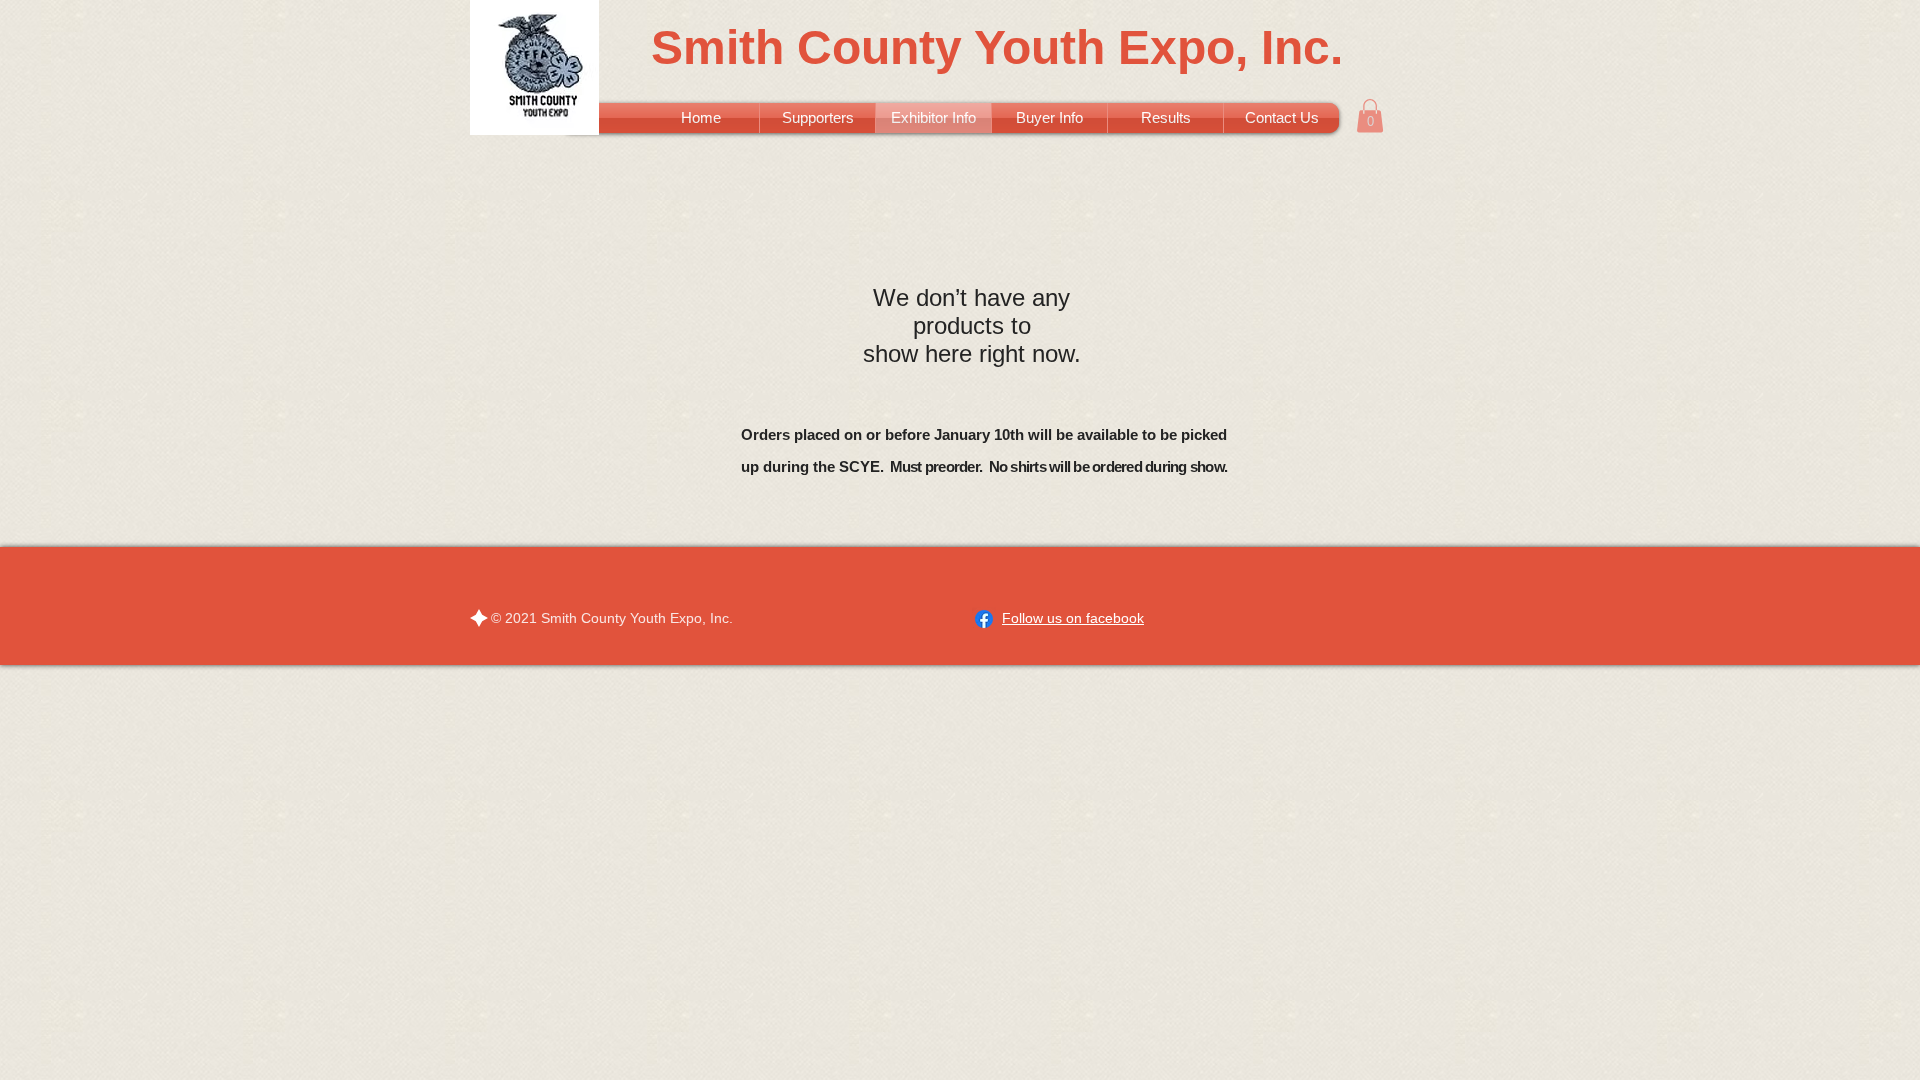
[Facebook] (984, 619)
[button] (1370, 115)
